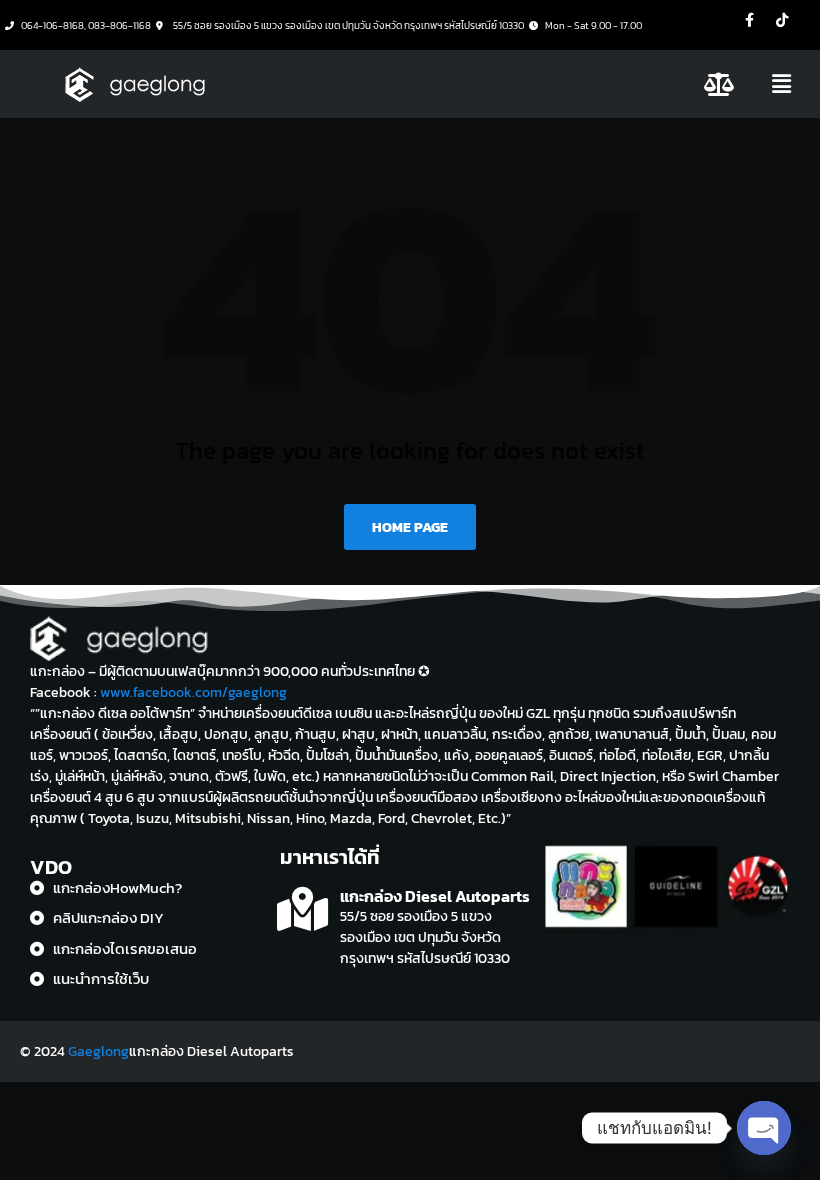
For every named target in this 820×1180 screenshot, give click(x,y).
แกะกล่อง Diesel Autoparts (435, 896)
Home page (410, 527)
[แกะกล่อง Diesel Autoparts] (302, 909)
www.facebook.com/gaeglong (193, 692)
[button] (782, 84)
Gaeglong (98, 1051)
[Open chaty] (764, 1128)
